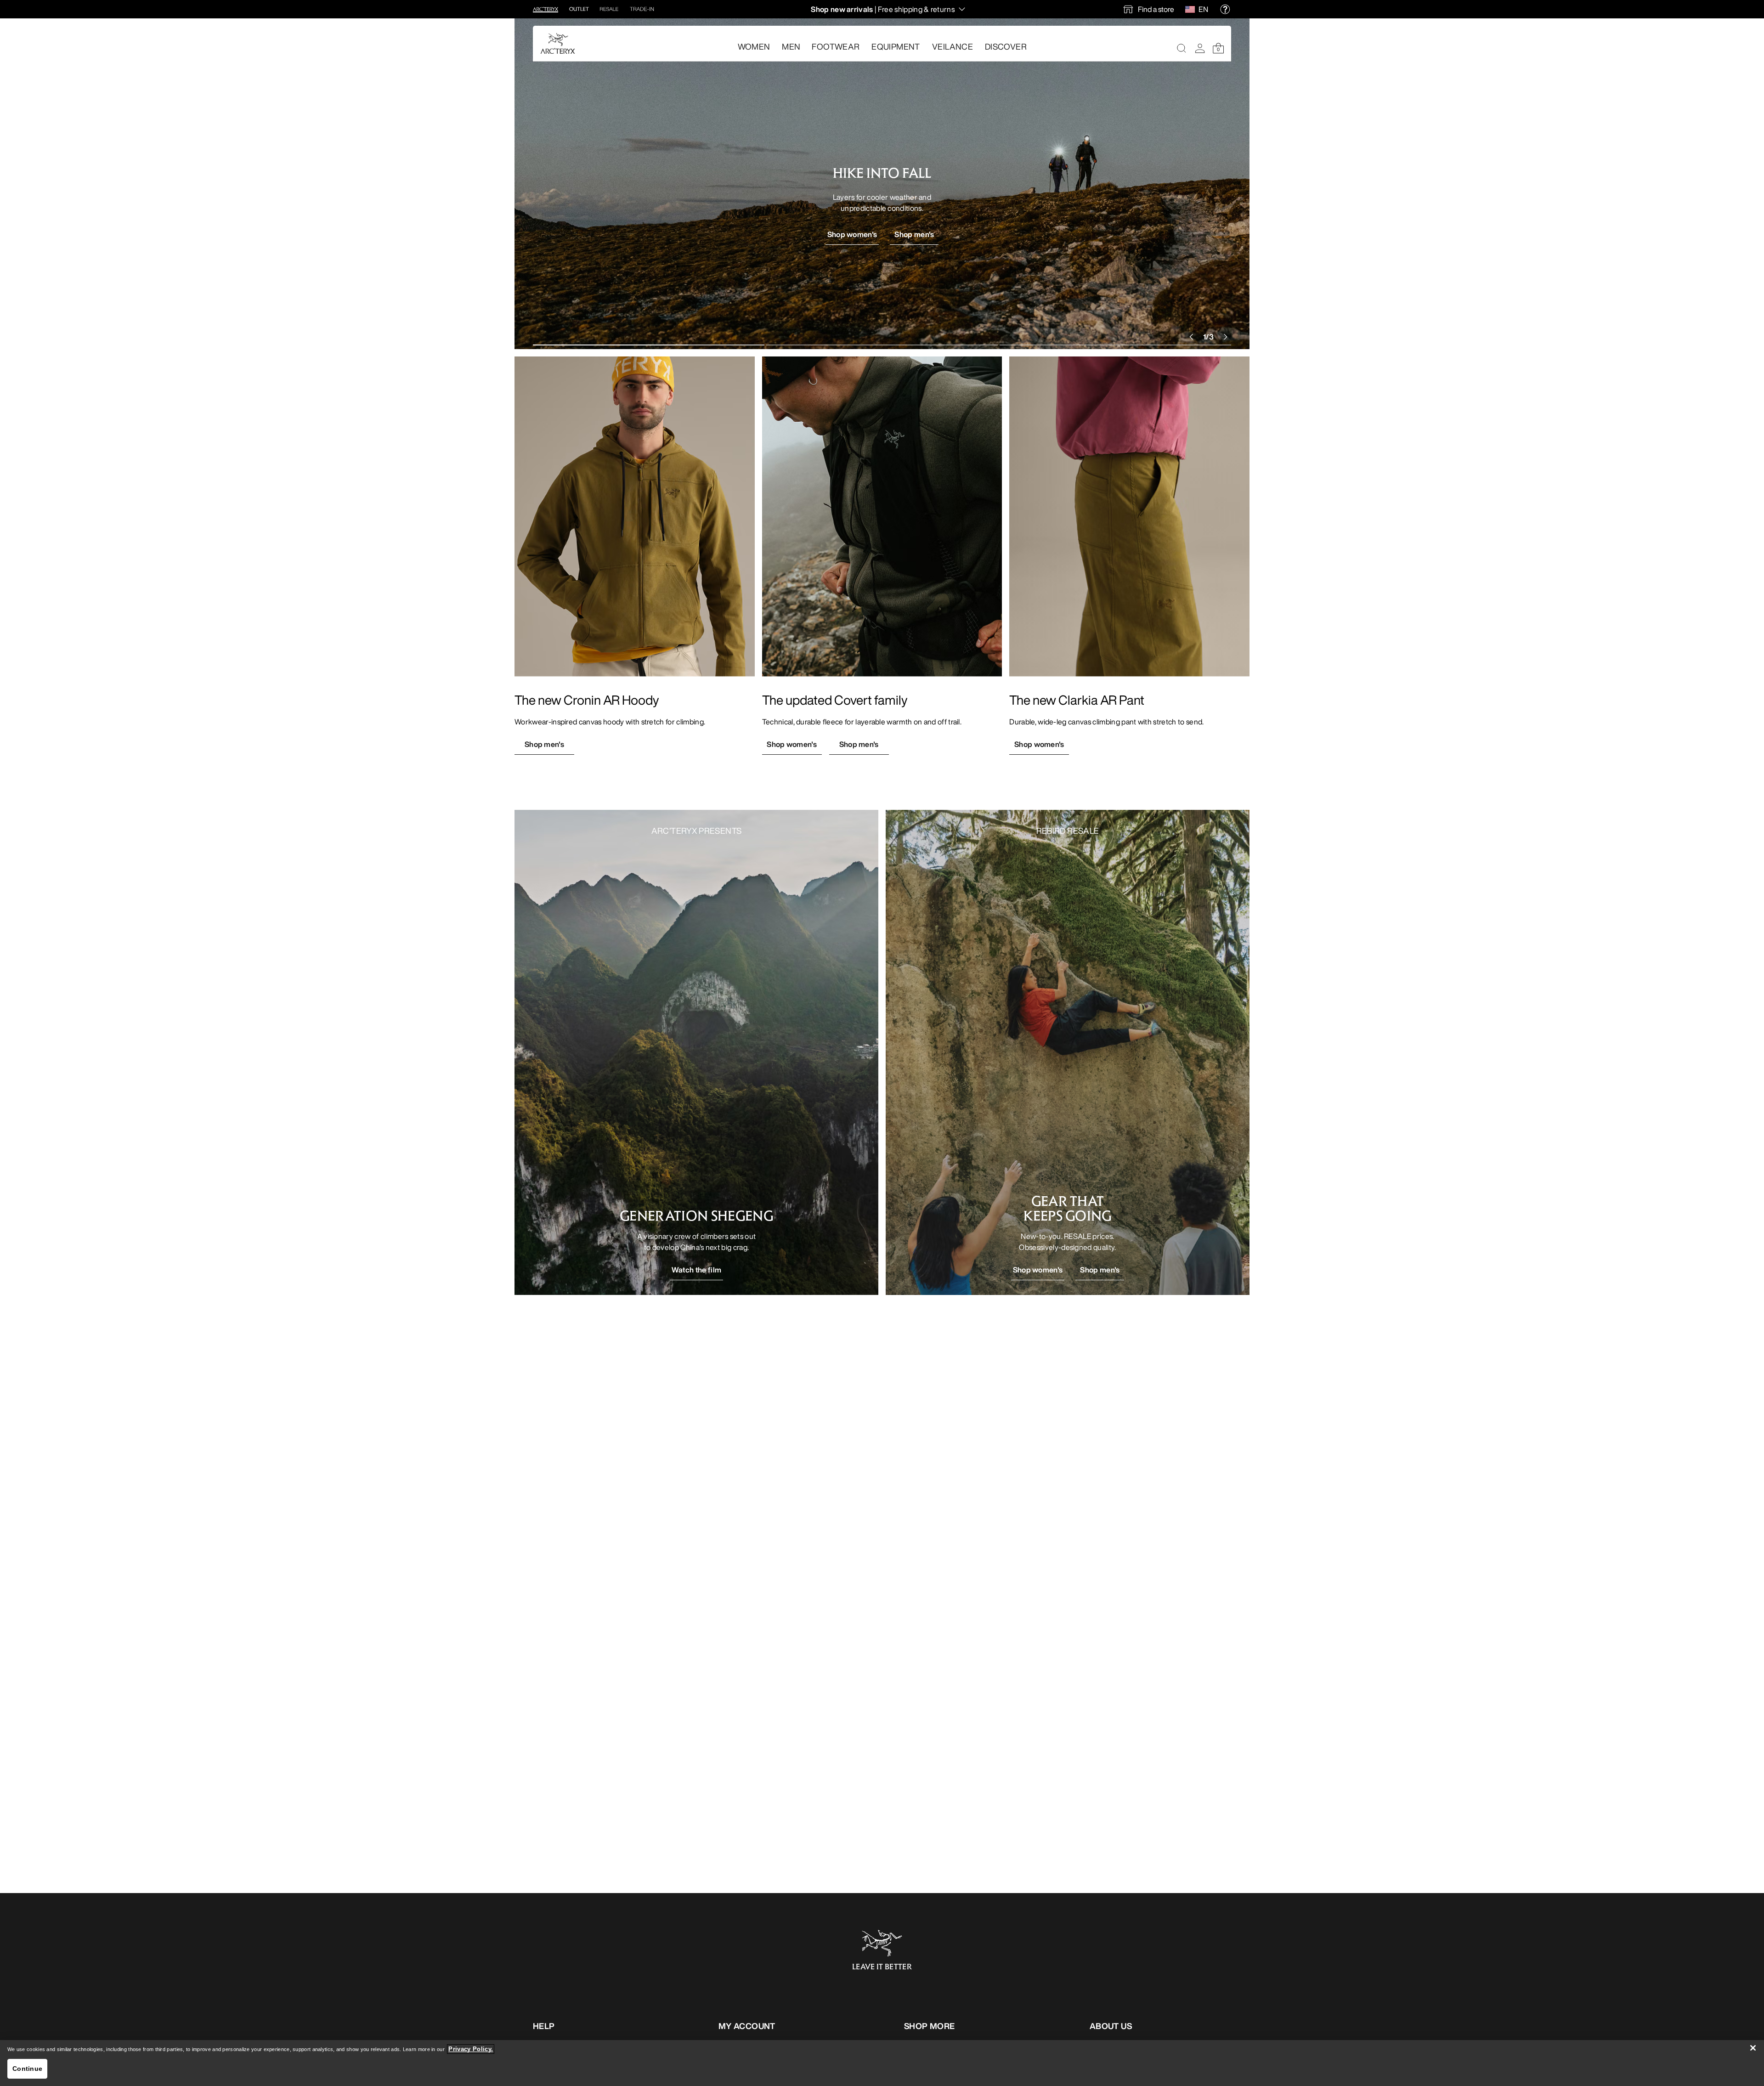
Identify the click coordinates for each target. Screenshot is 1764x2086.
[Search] (1182, 48)
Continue (27, 2069)
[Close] (1753, 2048)
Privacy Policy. (471, 2049)
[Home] (558, 43)
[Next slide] (1226, 337)
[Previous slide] (1189, 337)
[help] (1225, 9)
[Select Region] (1192, 9)
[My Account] (1200, 48)
